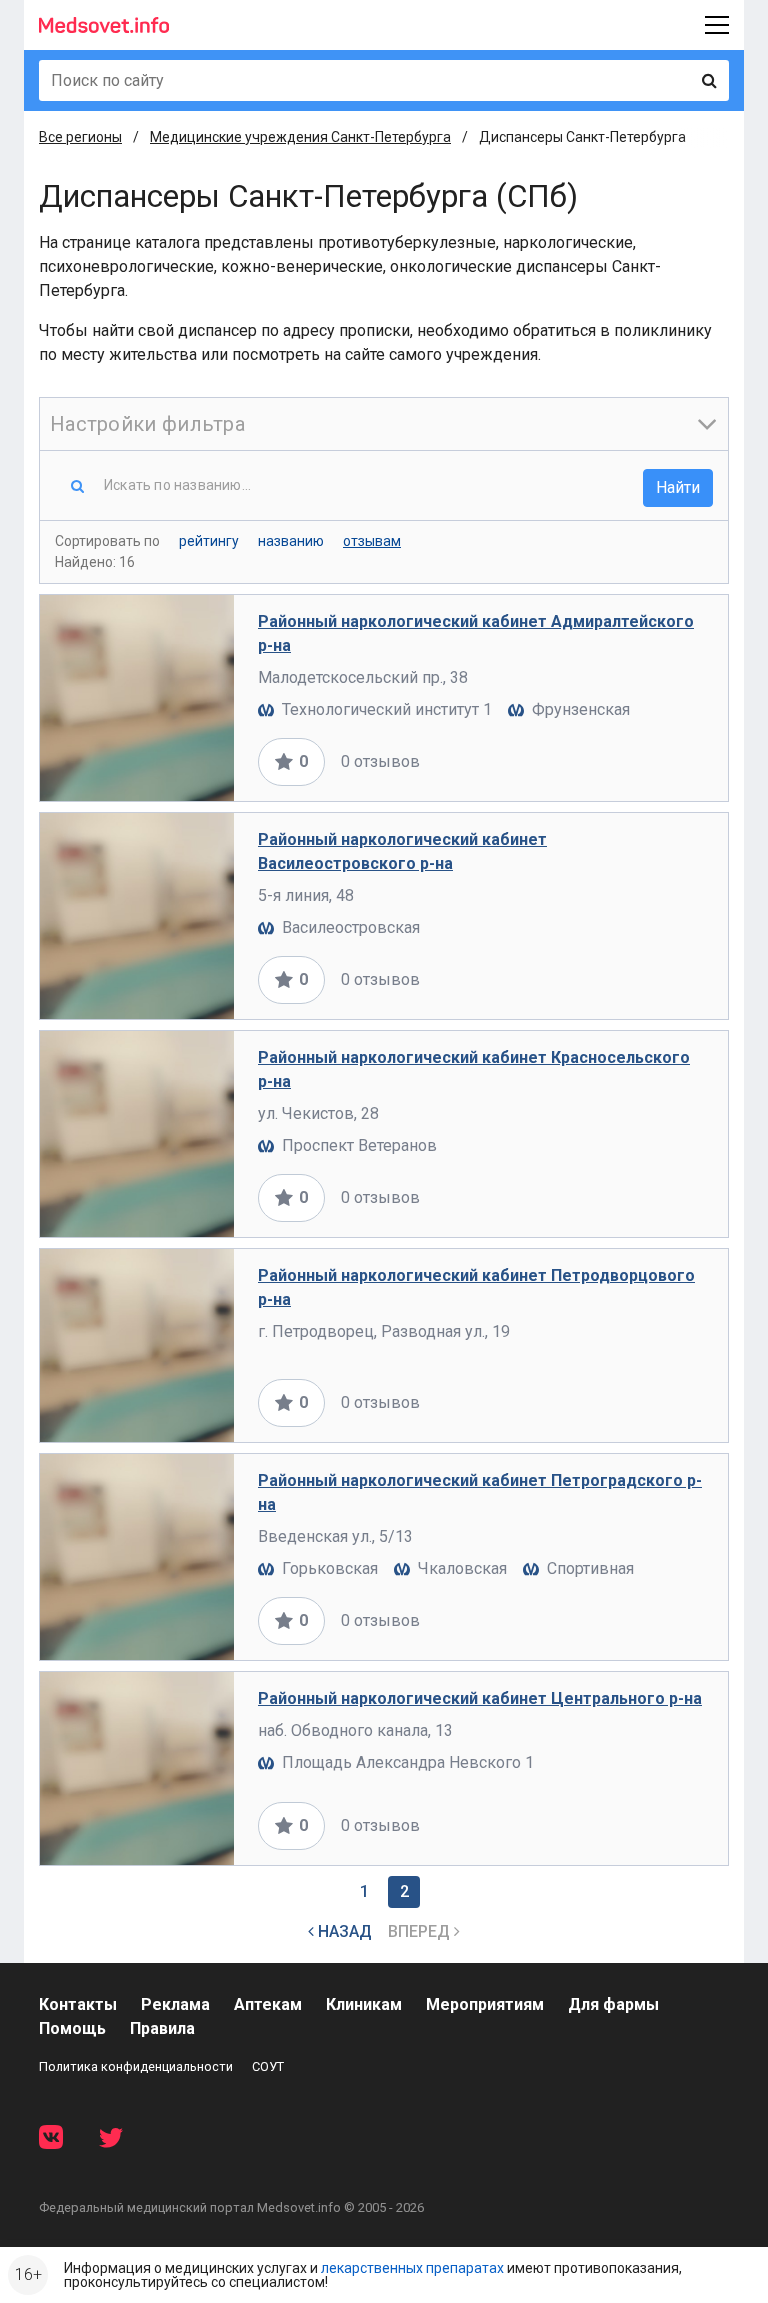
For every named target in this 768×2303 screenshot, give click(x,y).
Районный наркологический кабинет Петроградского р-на (480, 1492)
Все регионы (80, 137)
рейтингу (209, 541)
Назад (343, 1931)
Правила (162, 2028)
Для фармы (613, 2004)
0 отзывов (380, 761)
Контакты (78, 2004)
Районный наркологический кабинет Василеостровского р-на (402, 851)
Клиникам (364, 2004)
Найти (678, 487)
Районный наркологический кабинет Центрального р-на (480, 1698)
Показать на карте (637, 761)
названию (291, 541)
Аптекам (268, 2004)
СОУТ (268, 2066)
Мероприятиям (485, 2004)
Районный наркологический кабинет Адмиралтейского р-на (476, 633)
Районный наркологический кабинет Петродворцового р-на (476, 1287)
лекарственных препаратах (412, 2268)
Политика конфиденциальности (136, 2066)
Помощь (72, 2028)
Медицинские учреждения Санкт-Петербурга (300, 137)
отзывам (372, 541)
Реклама (175, 2004)
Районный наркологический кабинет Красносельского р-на (474, 1069)
